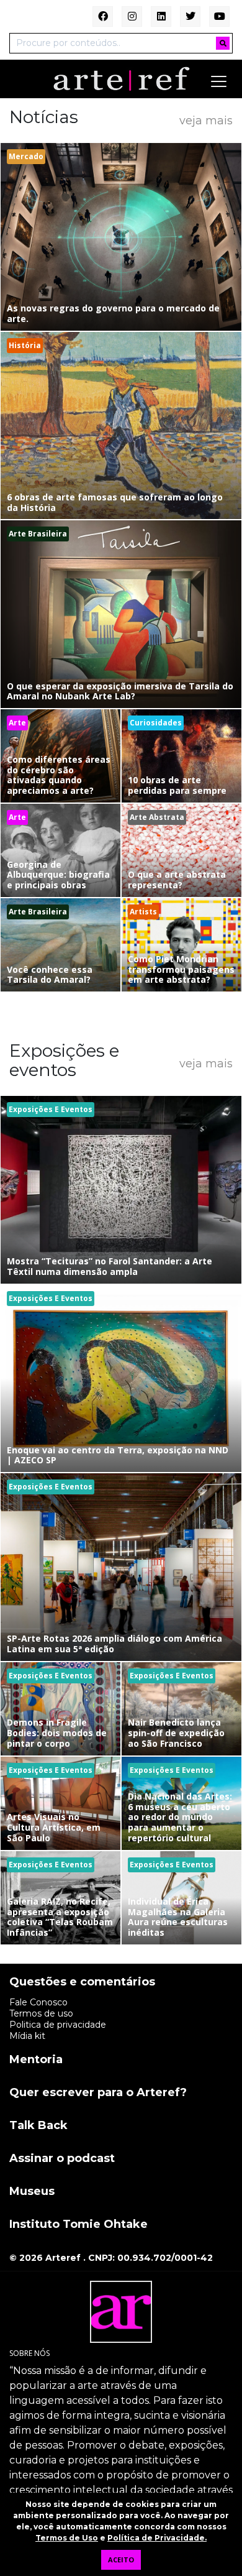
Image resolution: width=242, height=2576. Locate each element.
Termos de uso (41, 2013)
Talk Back (38, 2126)
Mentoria (36, 2060)
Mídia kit (27, 2036)
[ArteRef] (121, 78)
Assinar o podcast (62, 2159)
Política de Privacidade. (157, 2538)
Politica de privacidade (58, 2025)
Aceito (121, 2560)
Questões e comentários (82, 1982)
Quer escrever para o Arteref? (98, 2093)
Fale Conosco (38, 2002)
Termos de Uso (67, 2538)
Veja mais (206, 120)
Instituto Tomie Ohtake (78, 2225)
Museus (32, 2192)
